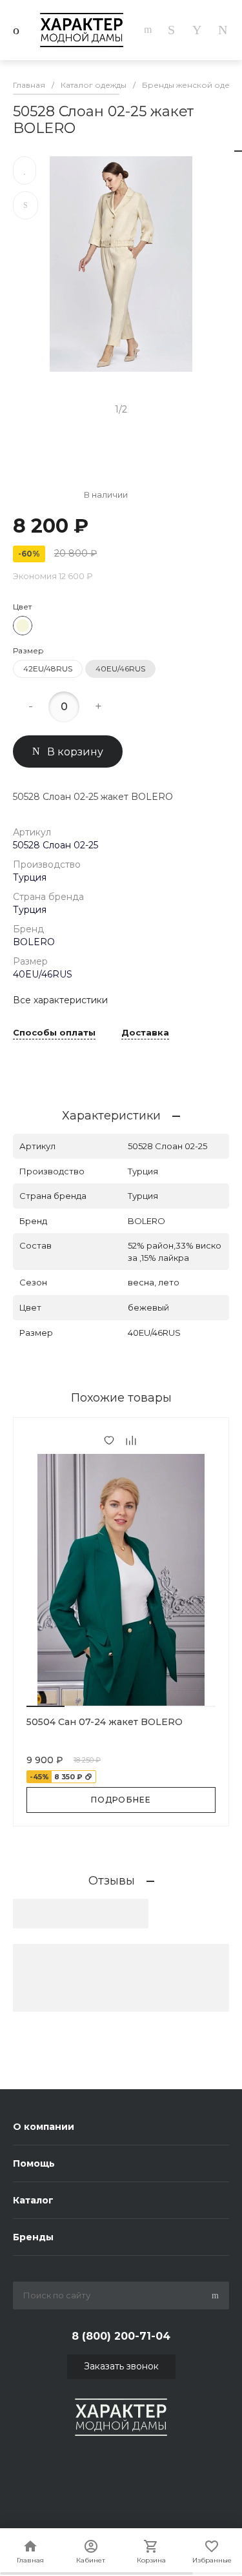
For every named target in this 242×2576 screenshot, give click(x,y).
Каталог (33, 2200)
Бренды (33, 2237)
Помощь (34, 2163)
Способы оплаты (54, 1033)
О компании (44, 2127)
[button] (45, 1706)
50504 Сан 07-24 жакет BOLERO (105, 1722)
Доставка (145, 1033)
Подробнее (121, 1800)
